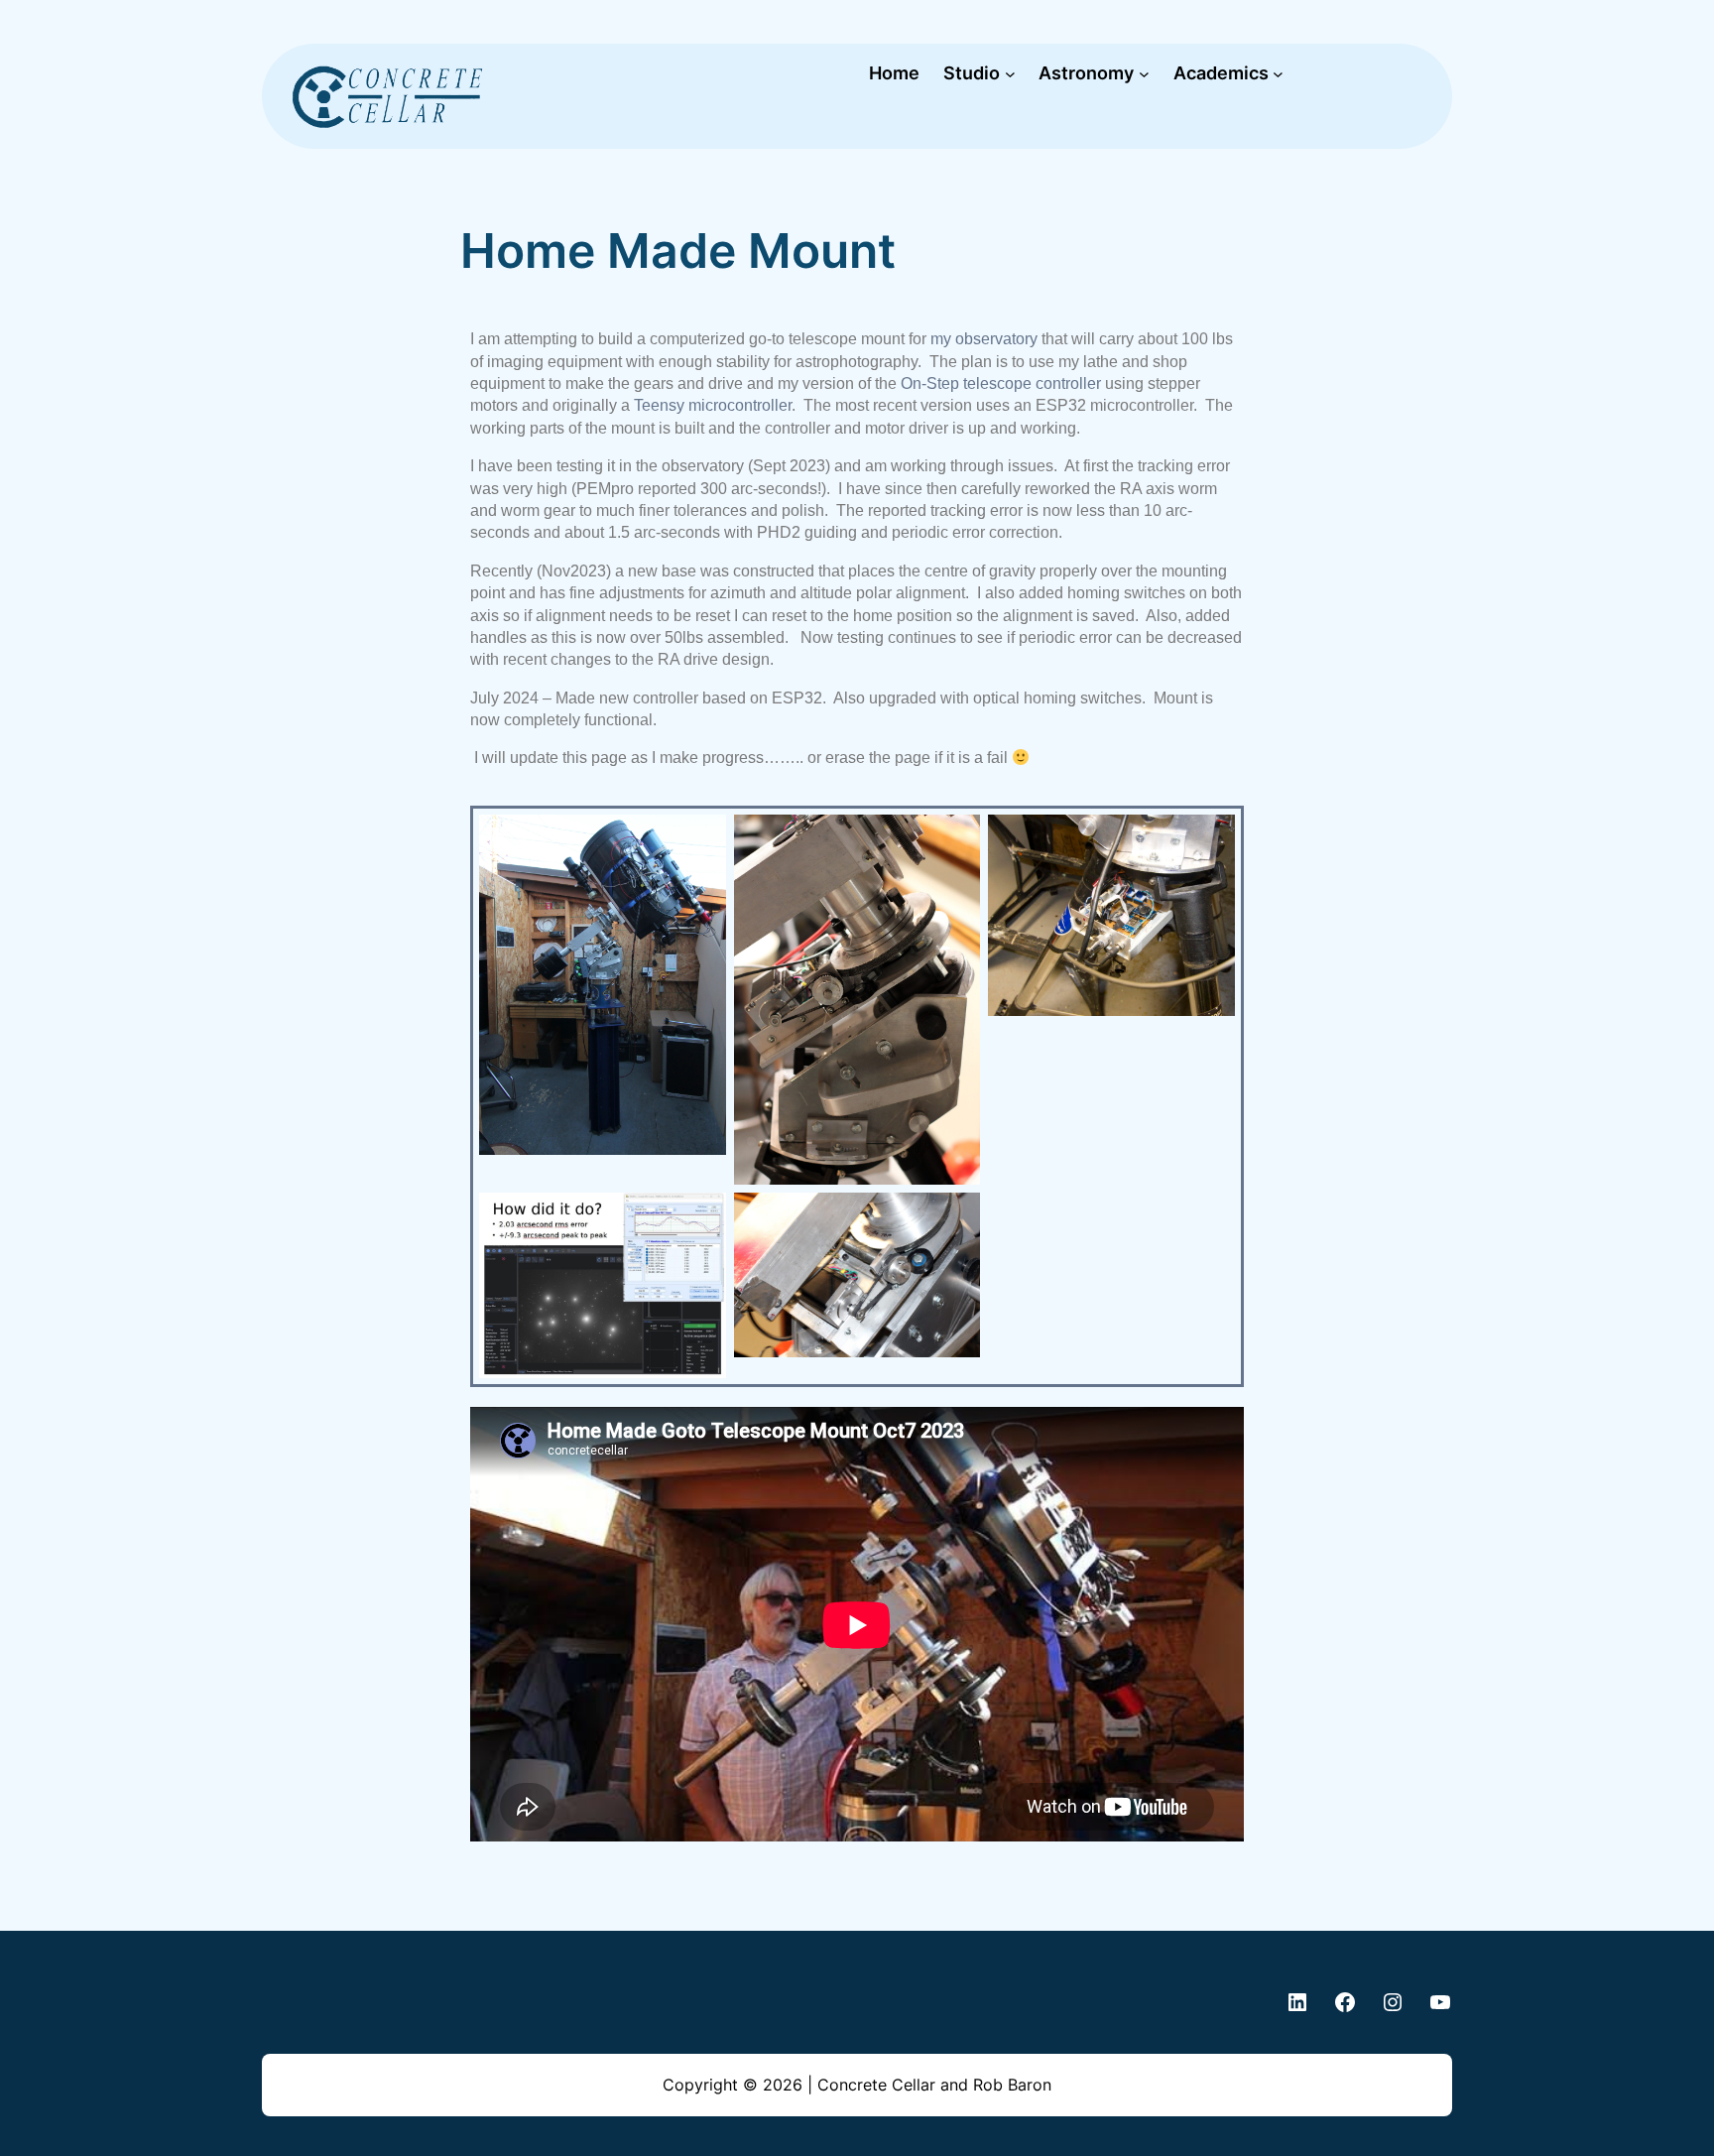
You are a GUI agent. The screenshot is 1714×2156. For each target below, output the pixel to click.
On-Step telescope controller (999, 383)
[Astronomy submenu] (1144, 74)
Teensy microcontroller (713, 405)
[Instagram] (1393, 2002)
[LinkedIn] (1297, 2002)
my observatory (984, 339)
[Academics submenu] (1278, 74)
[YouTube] (1440, 2002)
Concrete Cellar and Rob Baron (934, 2085)
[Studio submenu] (1010, 74)
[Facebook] (1345, 2002)
